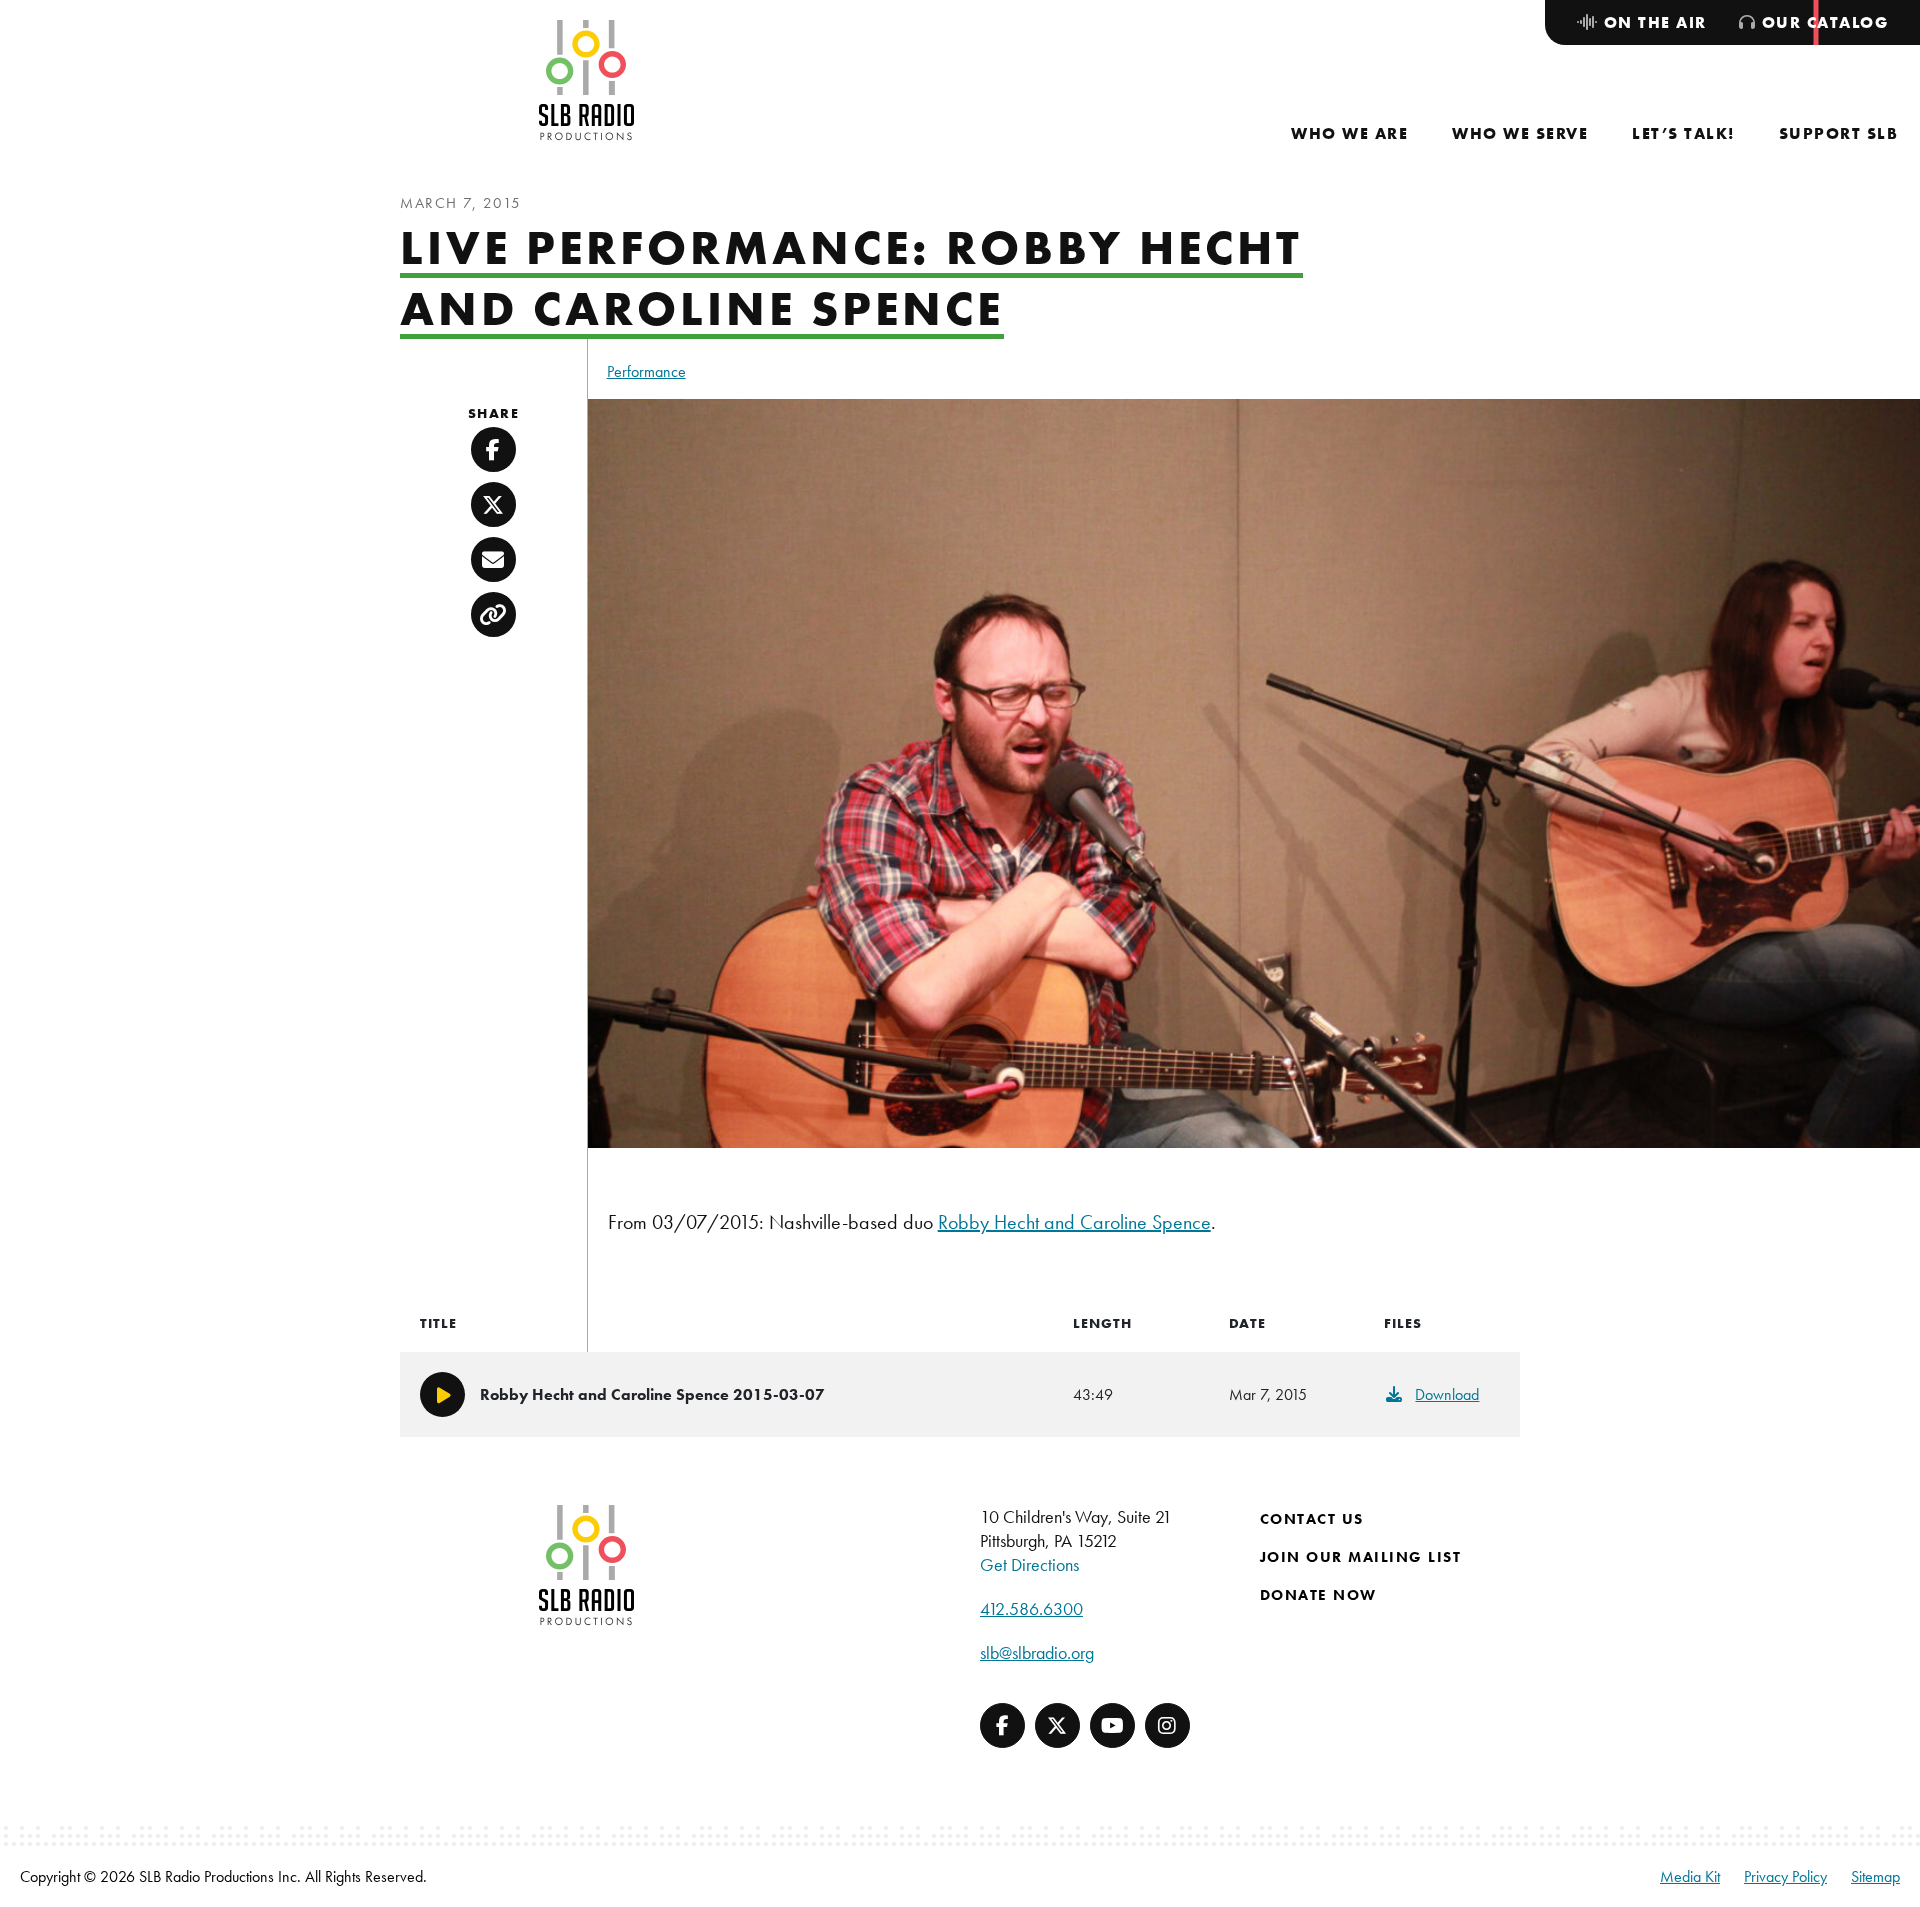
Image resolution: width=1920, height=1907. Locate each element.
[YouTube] (1112, 1725)
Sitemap (1875, 1876)
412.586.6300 (1031, 1608)
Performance (646, 371)
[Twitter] (1057, 1725)
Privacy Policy (1785, 1876)
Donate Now (1318, 1595)
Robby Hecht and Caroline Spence (1074, 1222)
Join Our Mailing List (1361, 1557)
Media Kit (1690, 1876)
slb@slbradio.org (1037, 1652)
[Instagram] (1167, 1725)
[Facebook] (1002, 1725)
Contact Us (1312, 1519)
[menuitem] (1349, 133)
